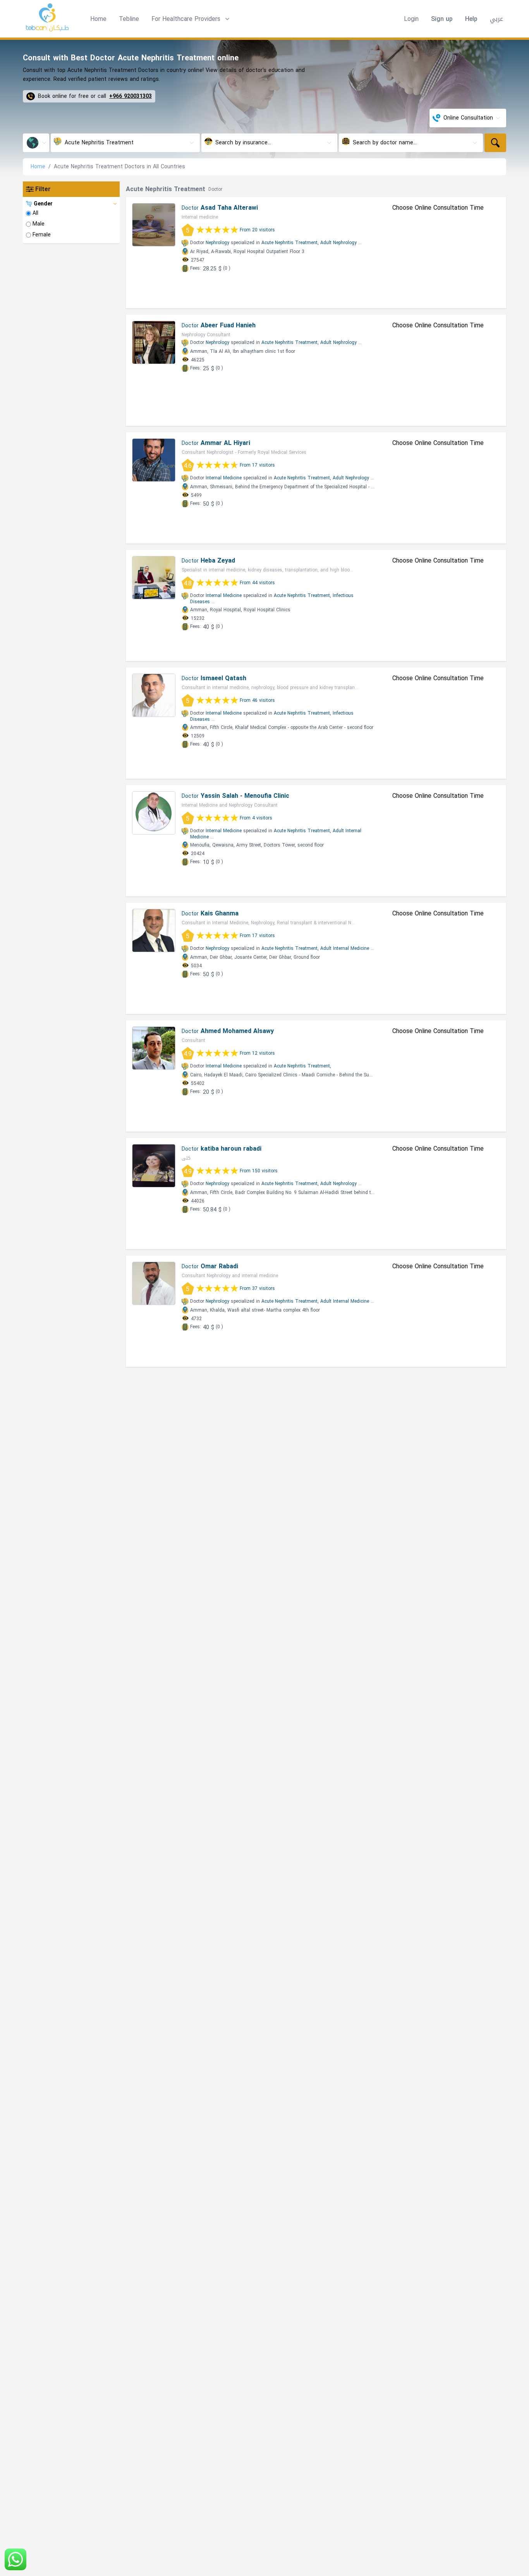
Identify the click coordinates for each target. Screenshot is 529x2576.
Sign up (442, 19)
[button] (191, 19)
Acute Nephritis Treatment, (290, 243)
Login (411, 19)
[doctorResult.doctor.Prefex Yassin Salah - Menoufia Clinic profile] (154, 813)
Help (471, 19)
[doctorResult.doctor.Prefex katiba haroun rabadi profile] (154, 1166)
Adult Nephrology (338, 243)
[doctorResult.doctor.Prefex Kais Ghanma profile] (154, 931)
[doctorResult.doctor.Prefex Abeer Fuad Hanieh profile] (154, 342)
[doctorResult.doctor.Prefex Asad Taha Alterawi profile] (154, 225)
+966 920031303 (131, 96)
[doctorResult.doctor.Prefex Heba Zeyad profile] (154, 578)
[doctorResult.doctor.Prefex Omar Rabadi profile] (154, 1283)
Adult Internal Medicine (345, 948)
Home (98, 19)
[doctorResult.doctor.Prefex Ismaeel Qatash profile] (154, 695)
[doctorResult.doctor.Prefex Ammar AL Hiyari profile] (154, 460)
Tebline (129, 19)
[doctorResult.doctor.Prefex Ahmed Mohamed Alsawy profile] (154, 1048)
